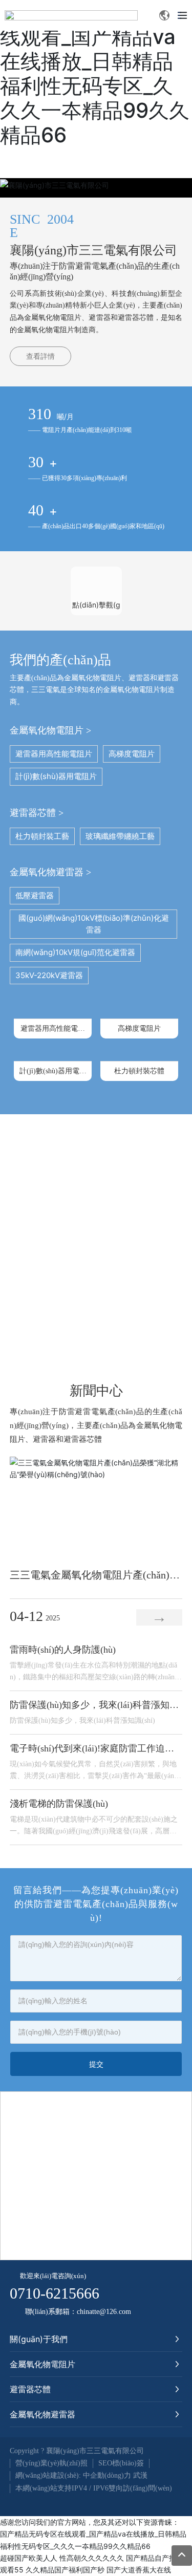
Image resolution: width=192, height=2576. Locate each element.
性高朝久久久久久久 (92, 2558)
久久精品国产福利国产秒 (65, 2570)
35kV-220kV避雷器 (49, 975)
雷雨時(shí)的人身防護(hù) (63, 1650)
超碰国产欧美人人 (29, 2558)
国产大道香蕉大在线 (139, 2570)
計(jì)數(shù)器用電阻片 (56, 776)
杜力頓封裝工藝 (42, 836)
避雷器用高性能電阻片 (54, 754)
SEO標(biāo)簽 (121, 2463)
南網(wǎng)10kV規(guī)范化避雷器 (75, 952)
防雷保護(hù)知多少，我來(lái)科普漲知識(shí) (82, 1720)
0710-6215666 (55, 2293)
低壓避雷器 (35, 895)
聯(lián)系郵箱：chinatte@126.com (78, 2312)
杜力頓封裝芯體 (139, 1071)
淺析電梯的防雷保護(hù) (59, 1804)
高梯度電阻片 (132, 754)
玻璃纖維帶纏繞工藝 (120, 836)
